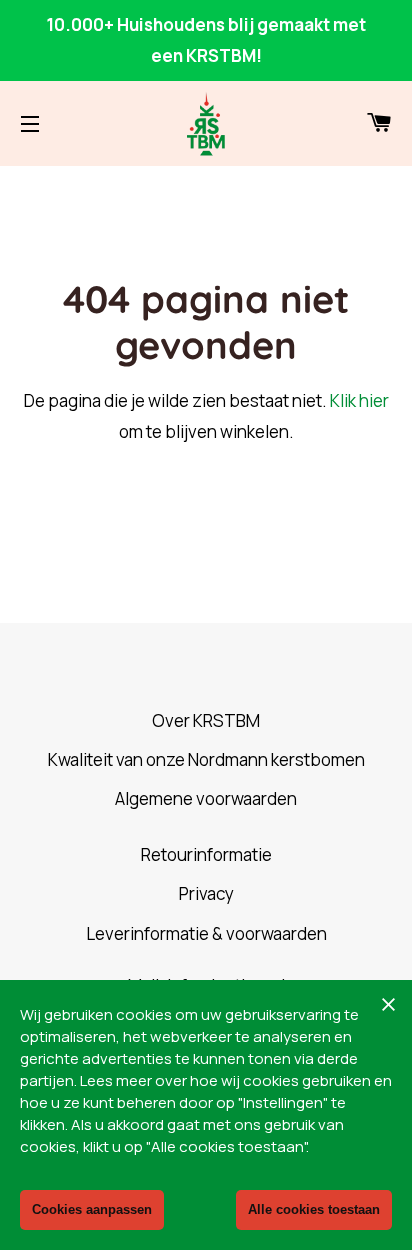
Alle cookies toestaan (314, 1209)
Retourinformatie (206, 854)
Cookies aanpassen (92, 1209)
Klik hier (359, 400)
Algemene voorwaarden (206, 798)
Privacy (206, 893)
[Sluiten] (388, 1004)
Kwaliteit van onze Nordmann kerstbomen (206, 759)
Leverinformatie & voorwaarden (206, 933)
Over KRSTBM (206, 720)
